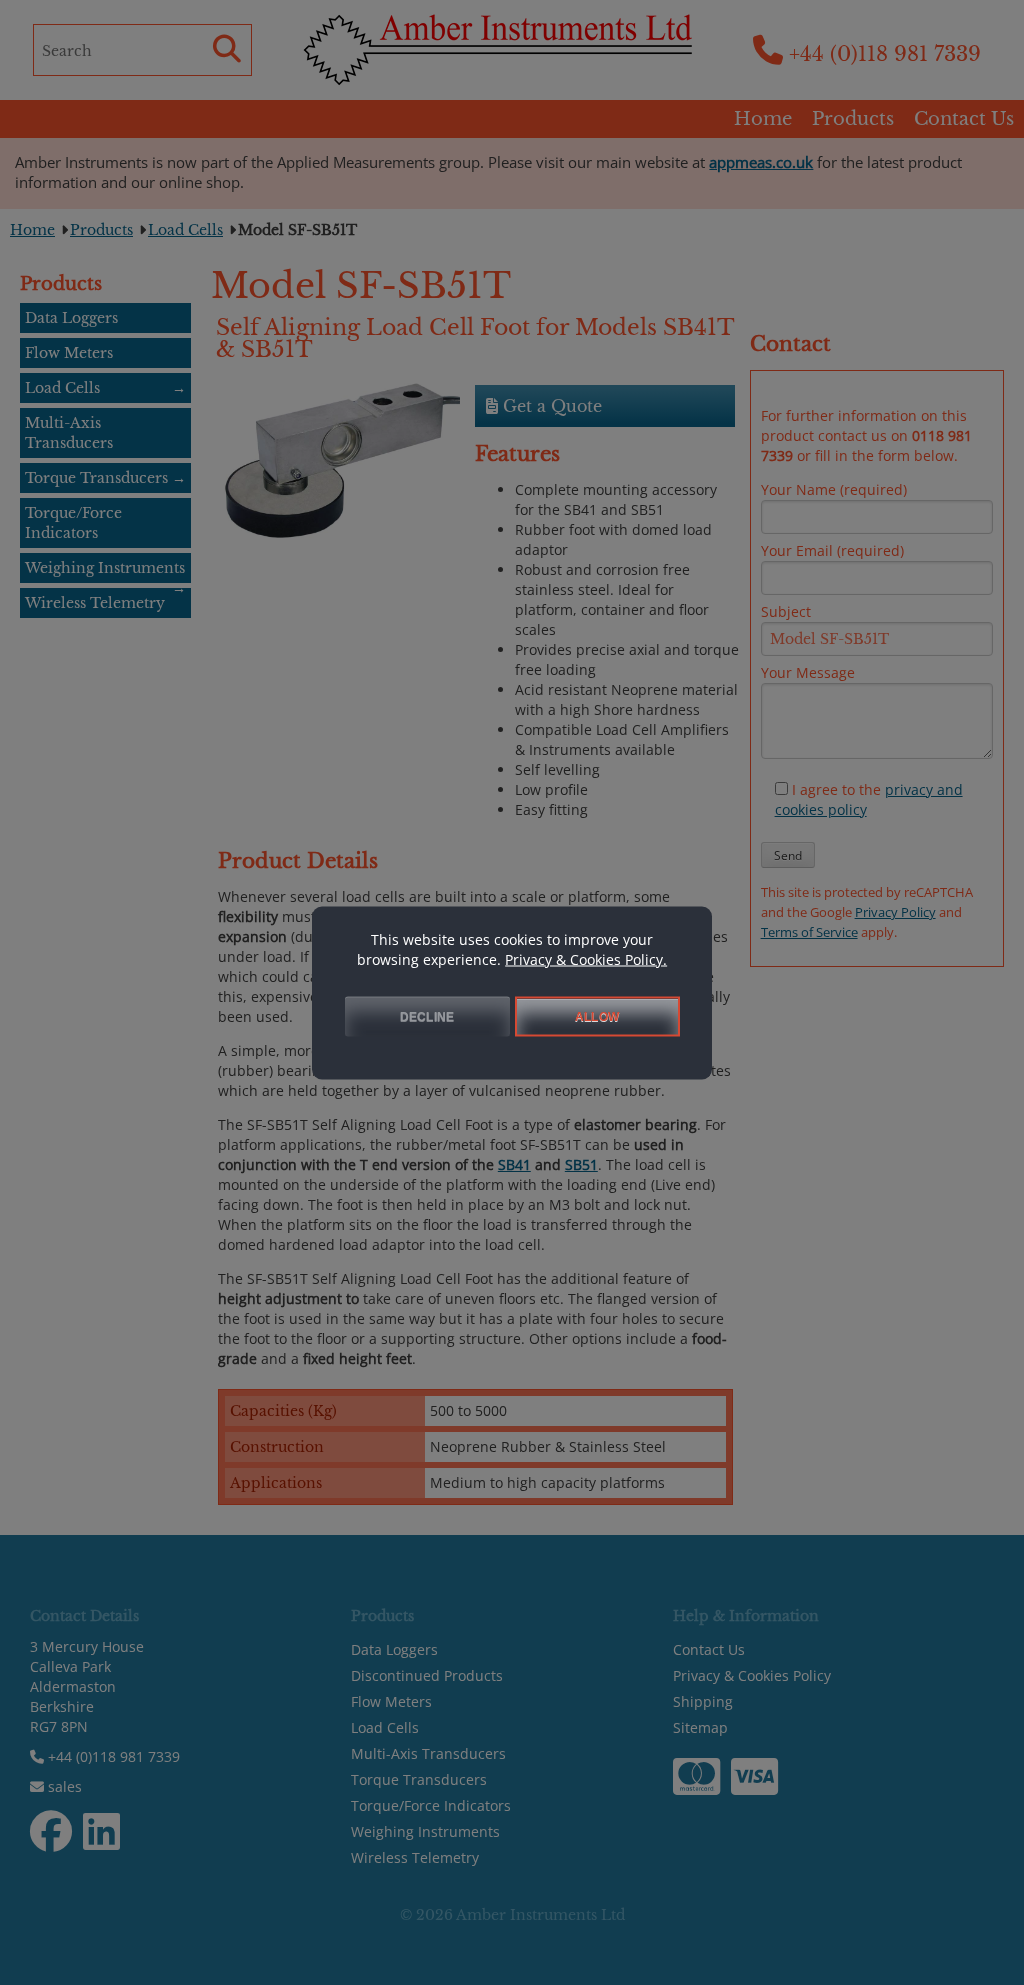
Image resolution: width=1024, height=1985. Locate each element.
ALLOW (597, 1016)
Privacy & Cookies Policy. (586, 958)
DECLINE (427, 1016)
